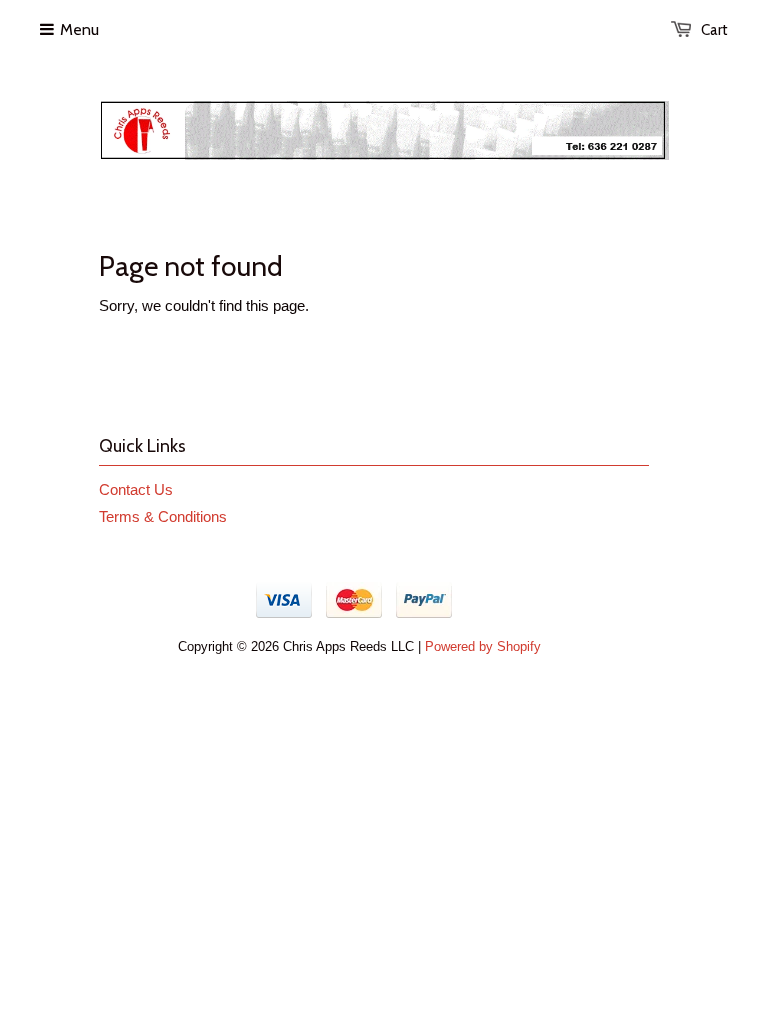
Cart (714, 30)
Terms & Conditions (163, 516)
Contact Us (136, 489)
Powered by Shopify (483, 646)
